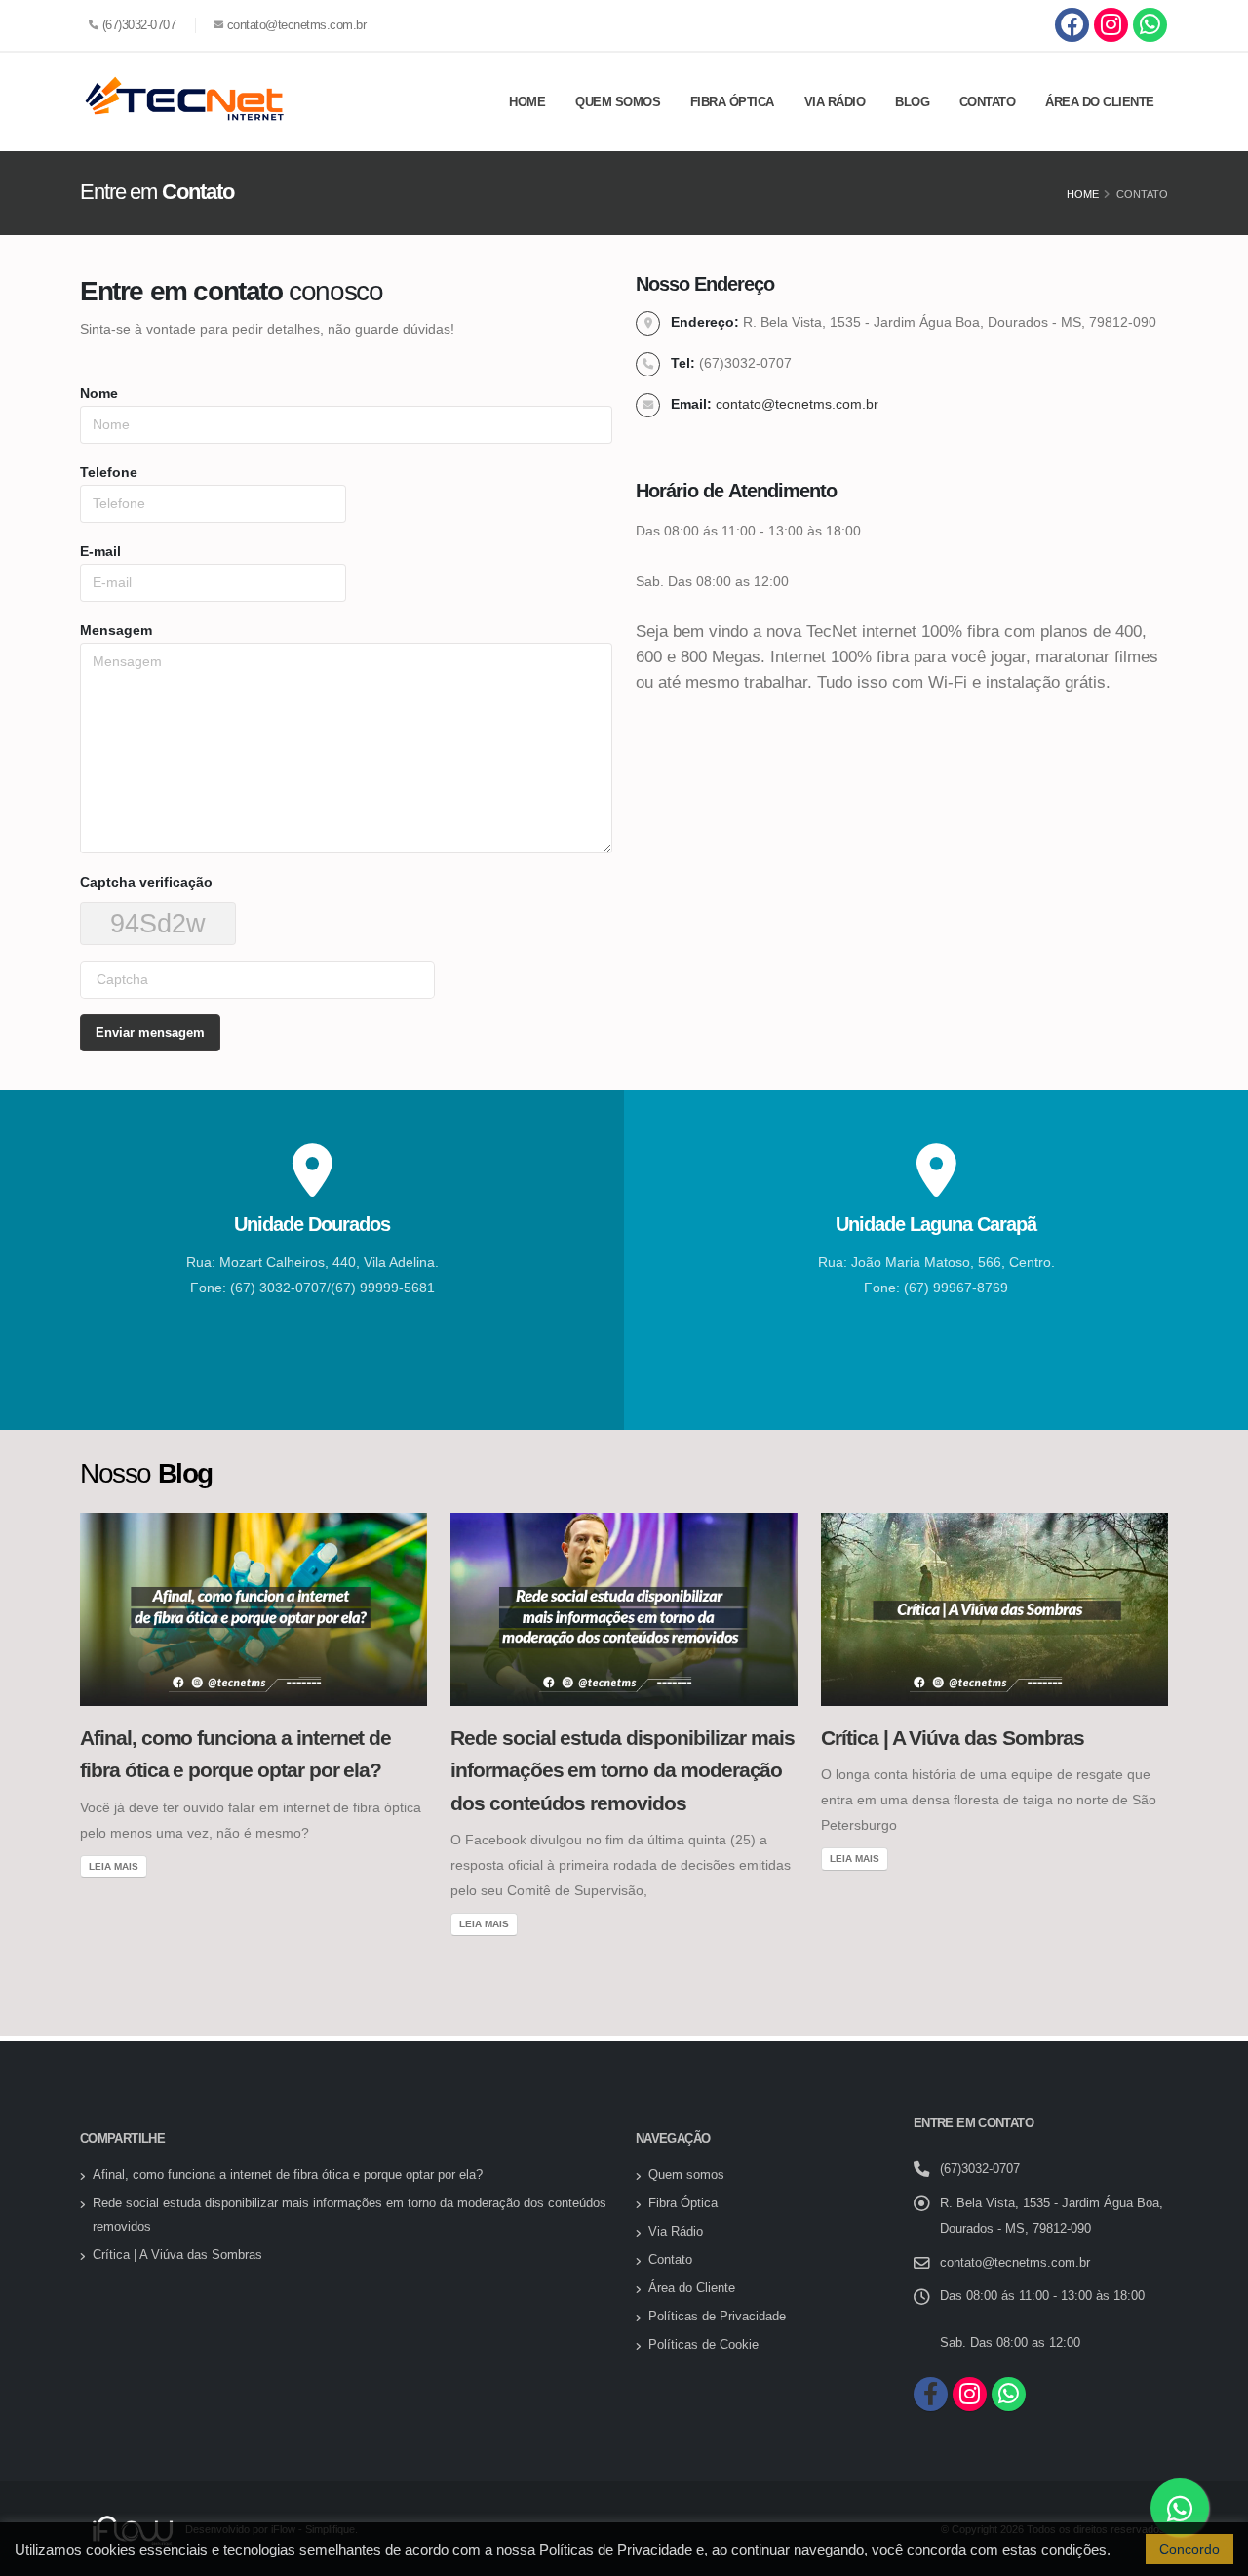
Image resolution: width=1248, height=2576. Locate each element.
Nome (99, 393)
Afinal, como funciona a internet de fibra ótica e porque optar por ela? (288, 2175)
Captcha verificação (146, 882)
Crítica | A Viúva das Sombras (953, 1738)
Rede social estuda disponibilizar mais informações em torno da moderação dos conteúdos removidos (623, 1770)
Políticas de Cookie (703, 2345)
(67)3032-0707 (139, 25)
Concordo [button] (1189, 2549)
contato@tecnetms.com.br (297, 25)
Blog (912, 102)
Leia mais (114, 1866)
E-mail (100, 551)
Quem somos (618, 102)
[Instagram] (1111, 25)
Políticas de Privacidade (717, 2317)
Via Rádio (835, 102)
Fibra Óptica (732, 102)
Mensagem (116, 630)
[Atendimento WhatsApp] (1150, 25)
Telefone (109, 472)
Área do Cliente (1100, 102)
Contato (988, 102)
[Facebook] (1072, 25)
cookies (113, 2549)
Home (527, 102)
